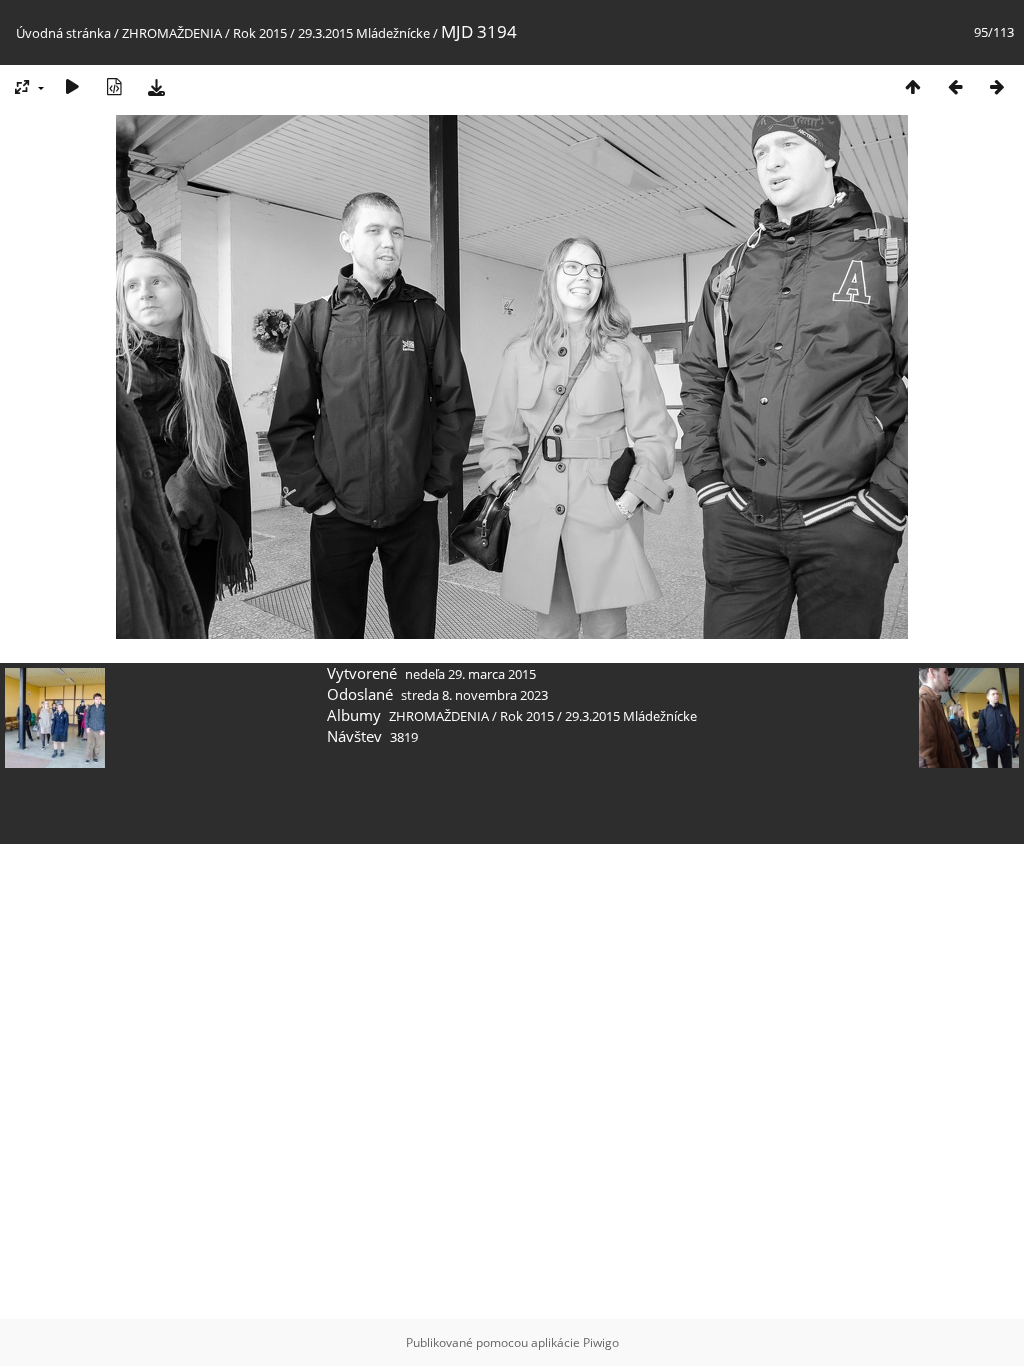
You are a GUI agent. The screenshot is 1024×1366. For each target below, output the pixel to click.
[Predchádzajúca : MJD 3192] (955, 86)
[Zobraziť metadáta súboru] (114, 86)
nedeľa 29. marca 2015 (470, 674)
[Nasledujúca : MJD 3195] (997, 86)
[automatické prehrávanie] (72, 86)
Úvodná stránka (63, 33)
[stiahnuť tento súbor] (156, 86)
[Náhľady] (913, 86)
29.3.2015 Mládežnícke (364, 33)
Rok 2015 (260, 33)
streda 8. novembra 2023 (474, 695)
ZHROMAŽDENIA (172, 33)
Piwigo (601, 1342)
